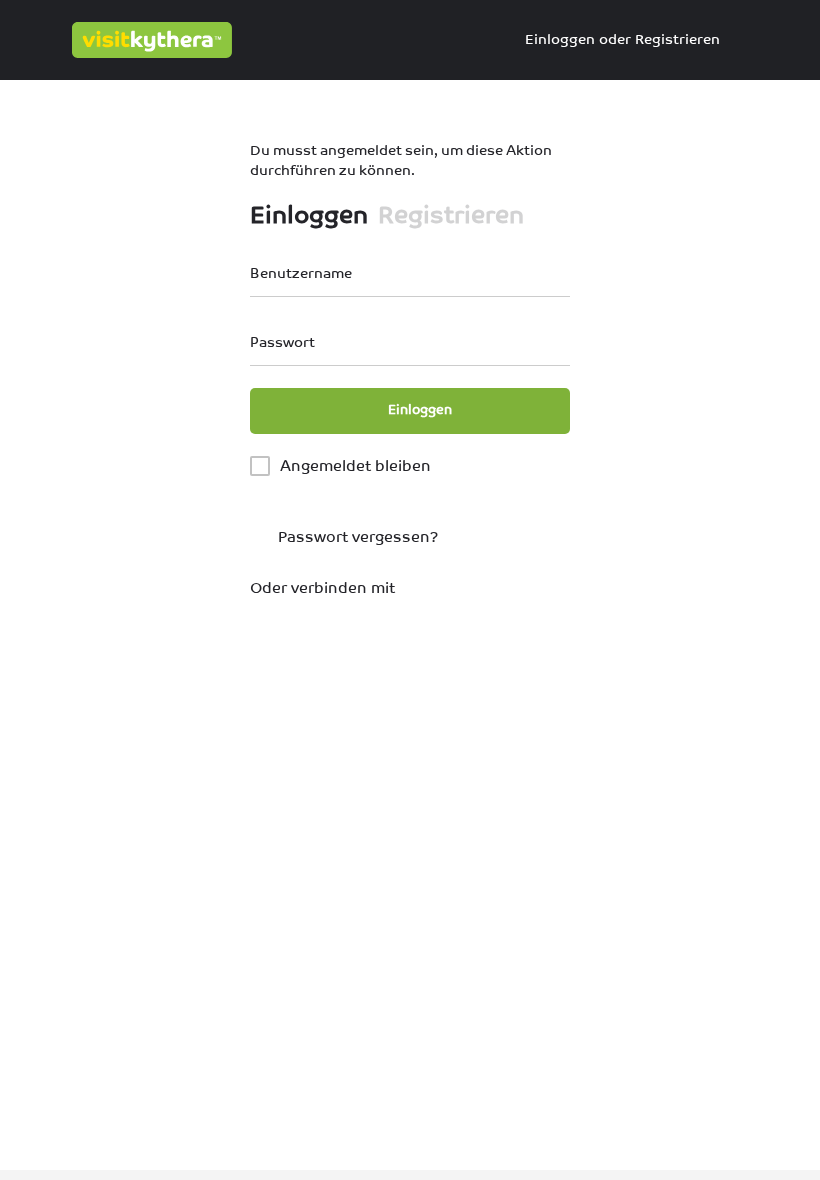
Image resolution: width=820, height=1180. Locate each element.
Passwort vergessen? (356, 536)
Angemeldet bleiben (355, 465)
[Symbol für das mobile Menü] (31, 40)
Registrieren (677, 39)
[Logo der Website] (154, 40)
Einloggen (560, 39)
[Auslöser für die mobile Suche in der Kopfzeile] (790, 39)
